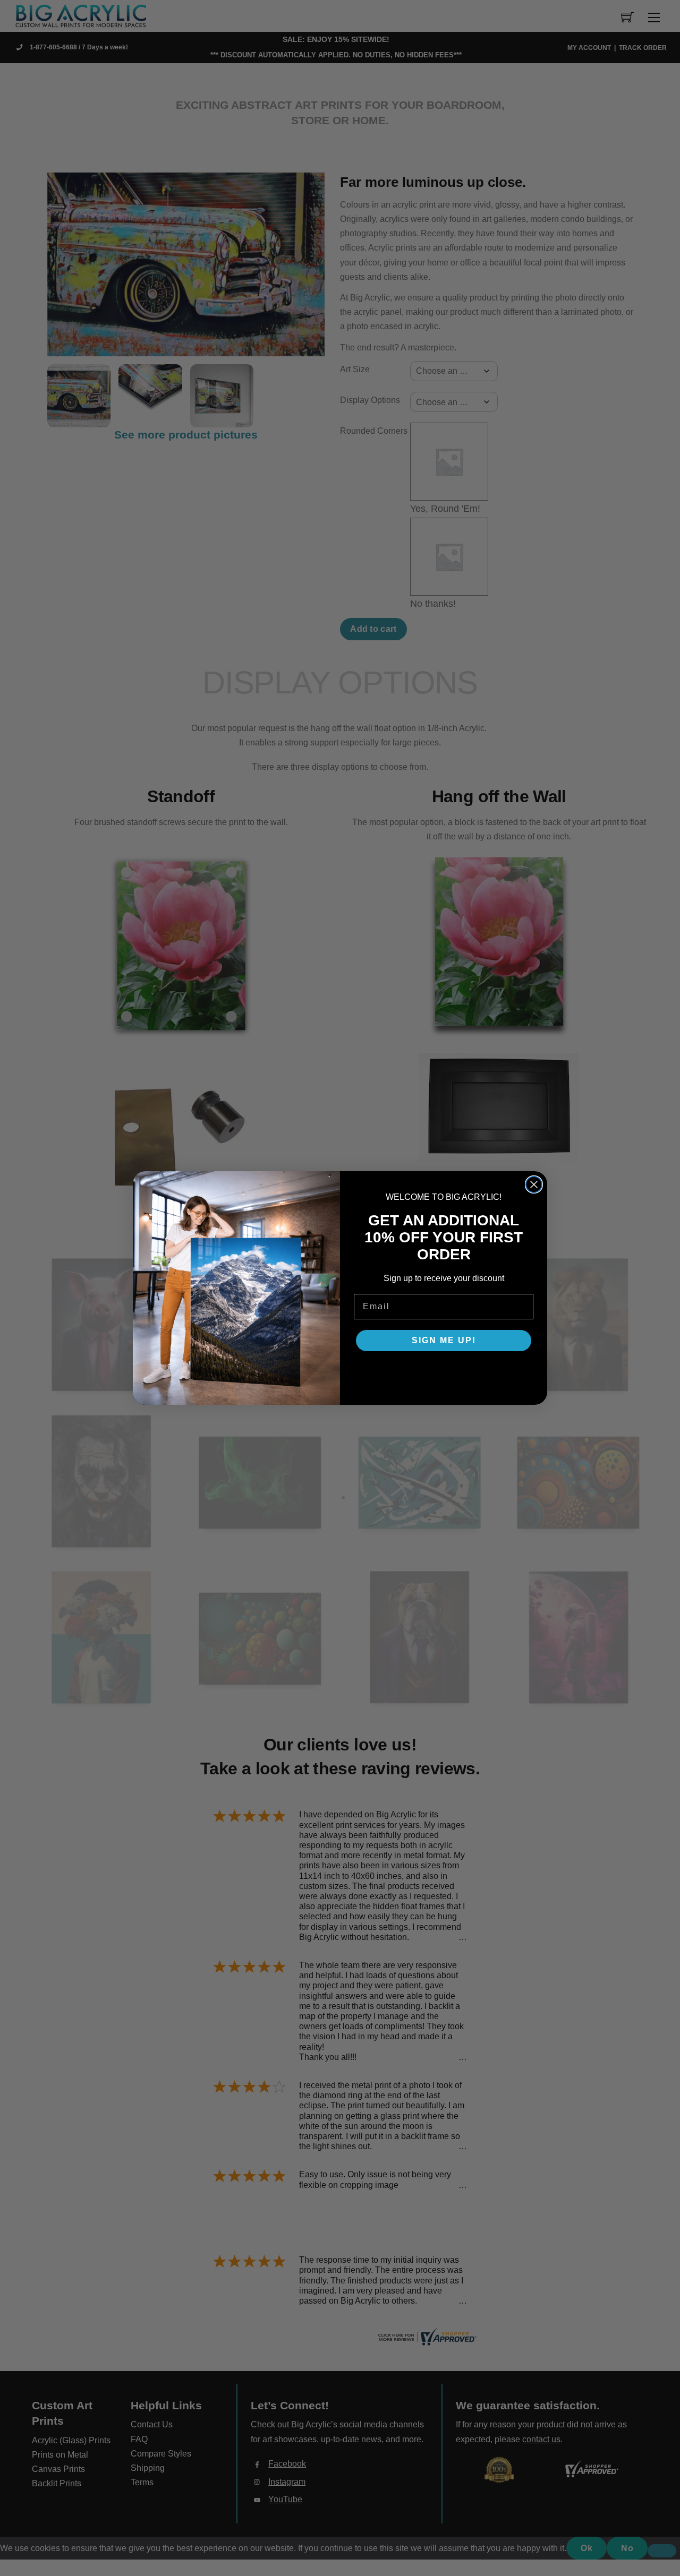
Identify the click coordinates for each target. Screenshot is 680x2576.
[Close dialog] (534, 1184)
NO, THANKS (444, 1372)
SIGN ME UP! (444, 1340)
